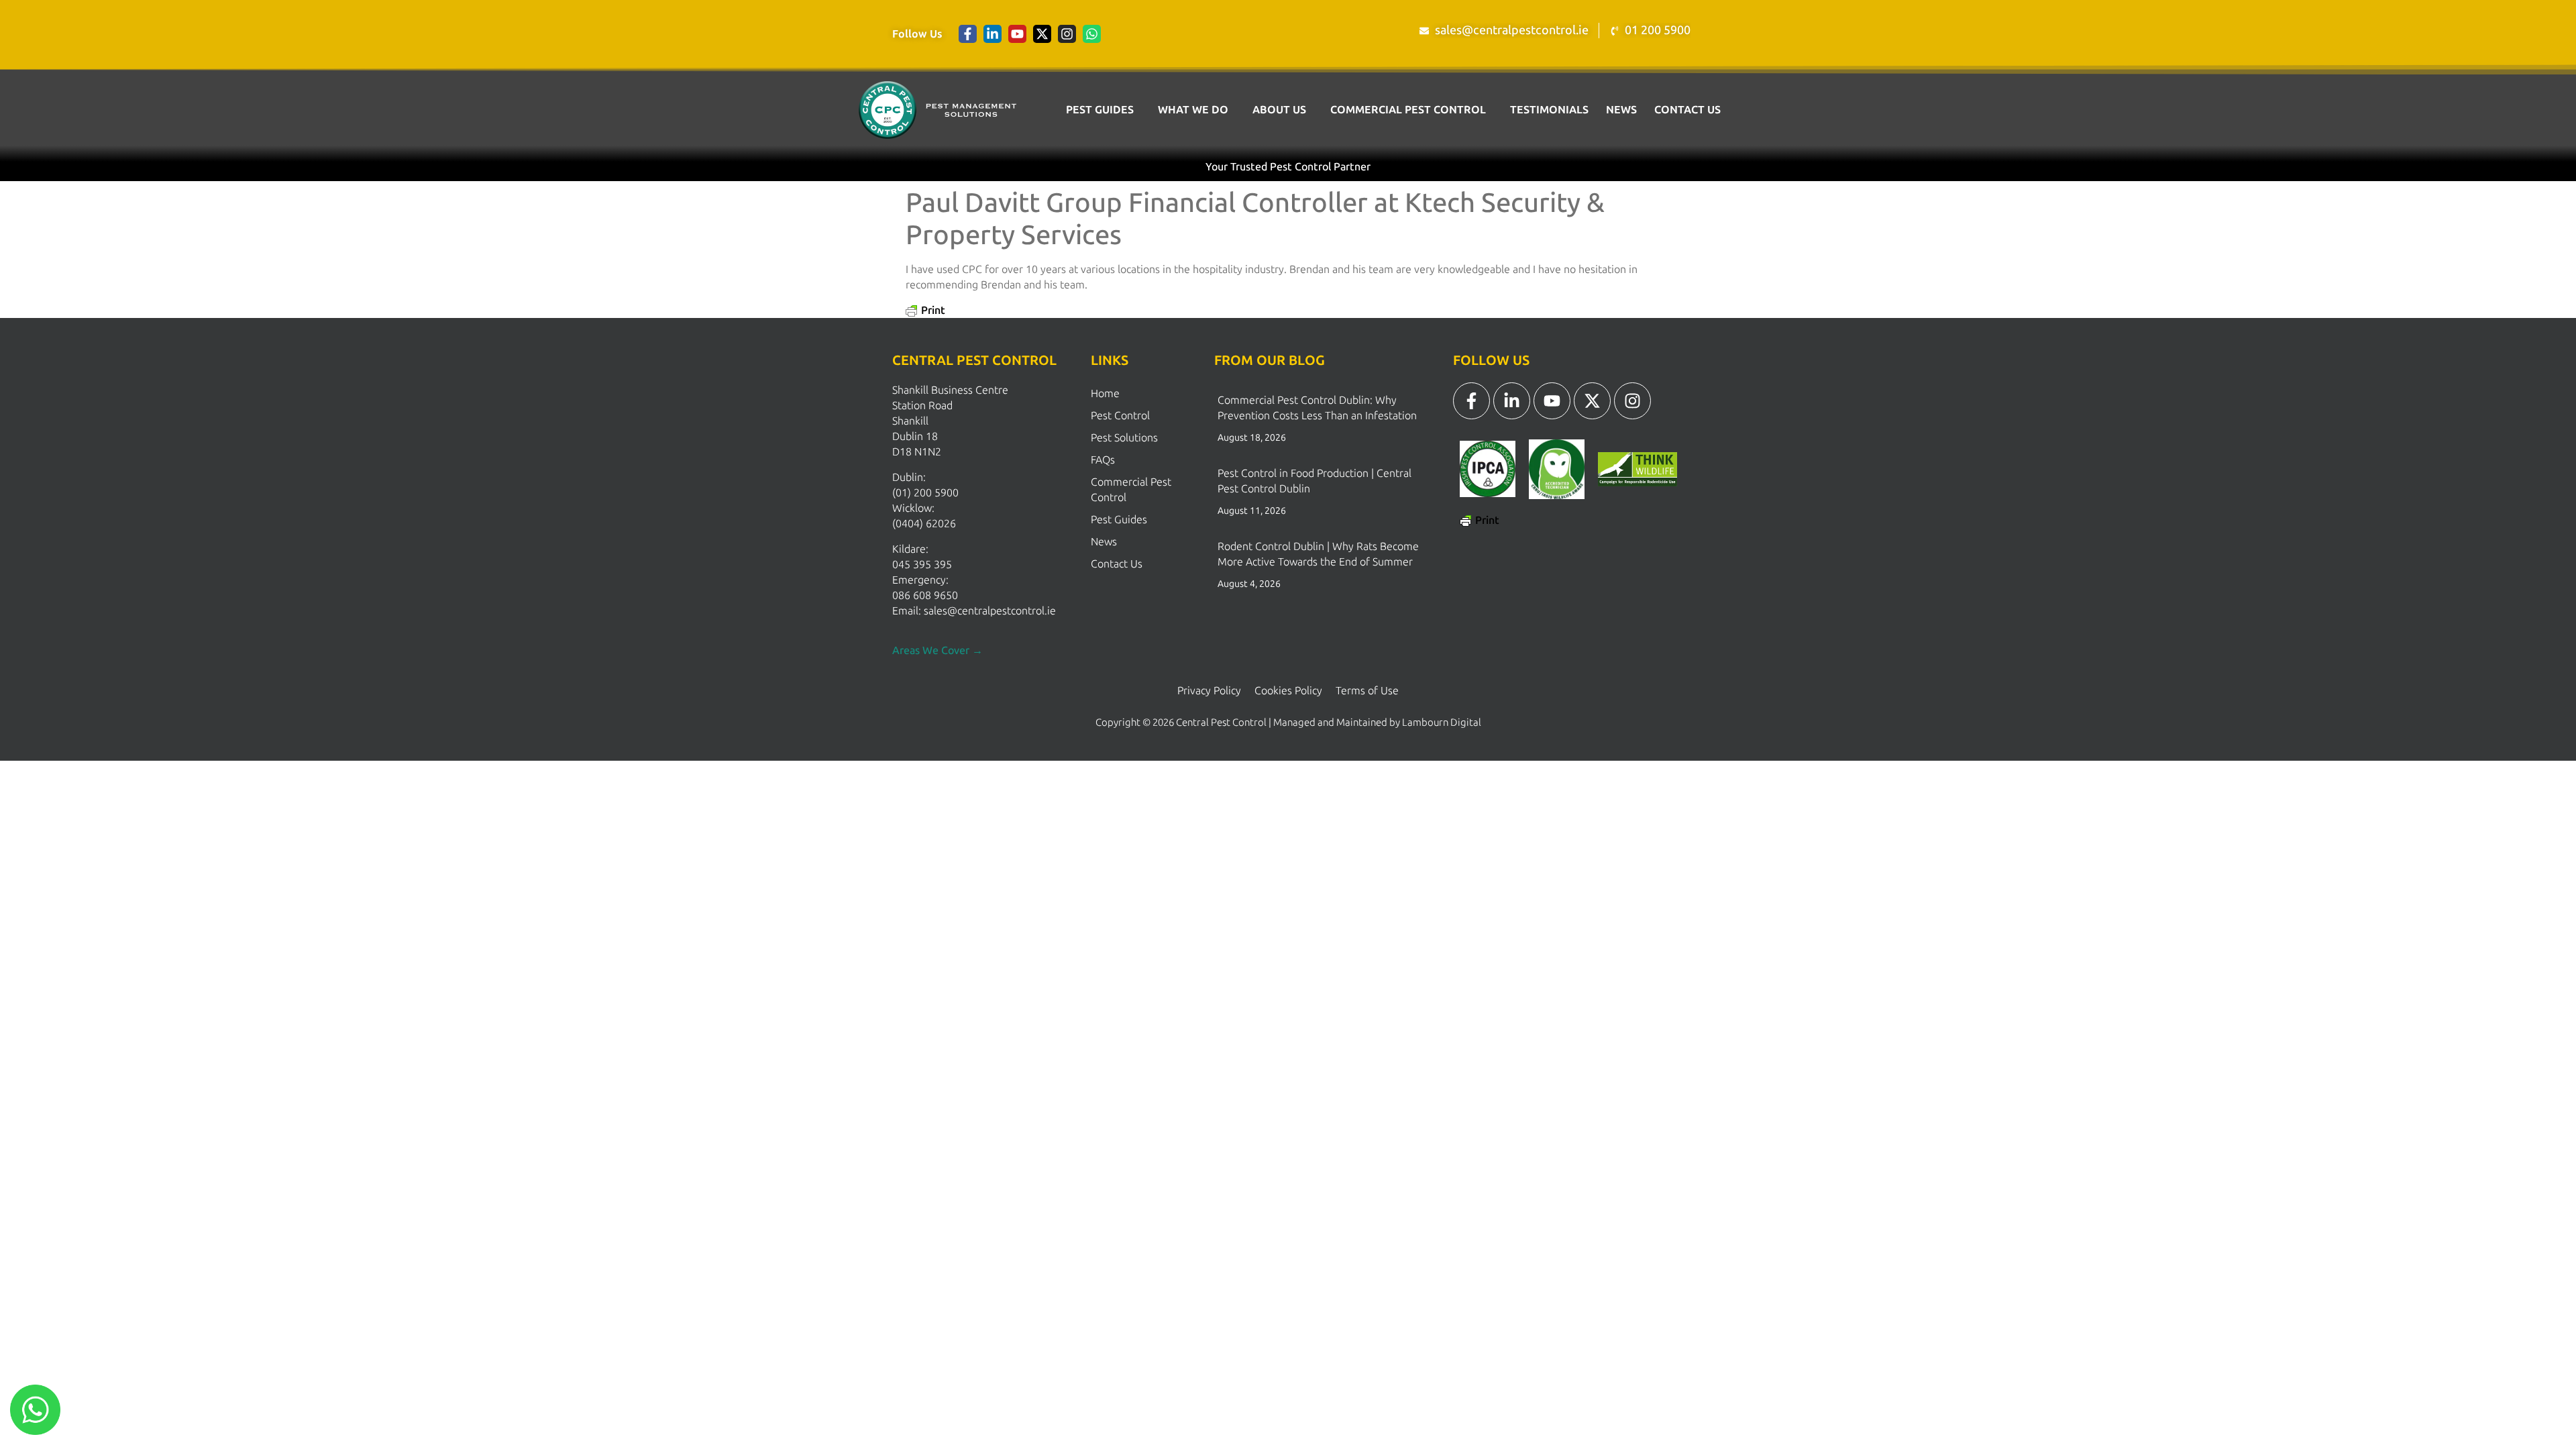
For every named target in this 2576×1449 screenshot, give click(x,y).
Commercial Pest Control (1408, 110)
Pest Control (1120, 416)
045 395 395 (922, 565)
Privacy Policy (1209, 691)
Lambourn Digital (1442, 722)
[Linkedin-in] (992, 34)
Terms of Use (1367, 691)
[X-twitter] (1042, 34)
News (1621, 110)
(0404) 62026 (924, 524)
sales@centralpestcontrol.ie (990, 611)
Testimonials (1549, 110)
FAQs (1103, 460)
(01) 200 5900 (925, 493)
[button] (1103, 110)
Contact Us (1687, 110)
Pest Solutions (1124, 438)
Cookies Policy (1288, 691)
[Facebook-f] (968, 34)
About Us (1279, 110)
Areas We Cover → (937, 650)
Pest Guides (1100, 110)
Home (1105, 393)
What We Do (1193, 110)
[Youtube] (1017, 34)
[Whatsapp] (1092, 34)
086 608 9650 (925, 595)
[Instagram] (1067, 34)
